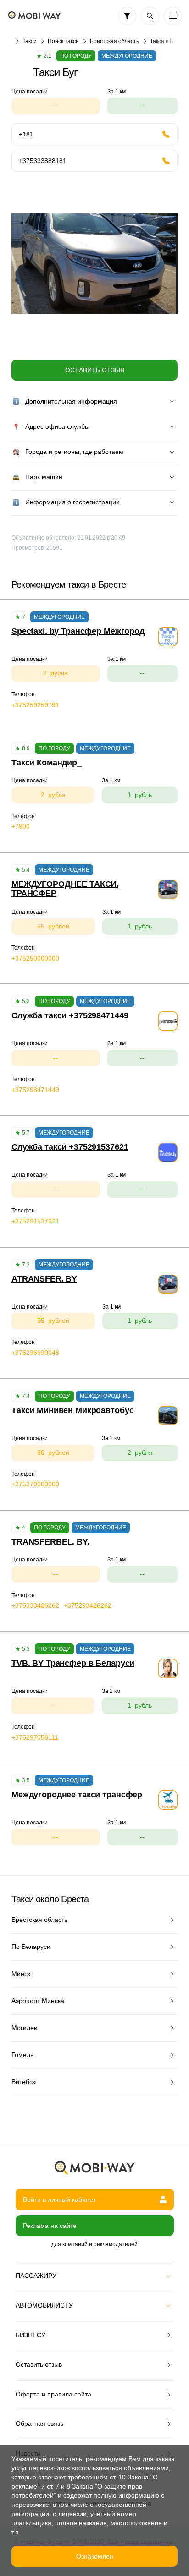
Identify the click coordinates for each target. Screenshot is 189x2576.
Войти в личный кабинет (59, 2199)
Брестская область (114, 41)
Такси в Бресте (169, 41)
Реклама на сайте (50, 2226)
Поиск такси (63, 41)
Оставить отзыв (95, 370)
